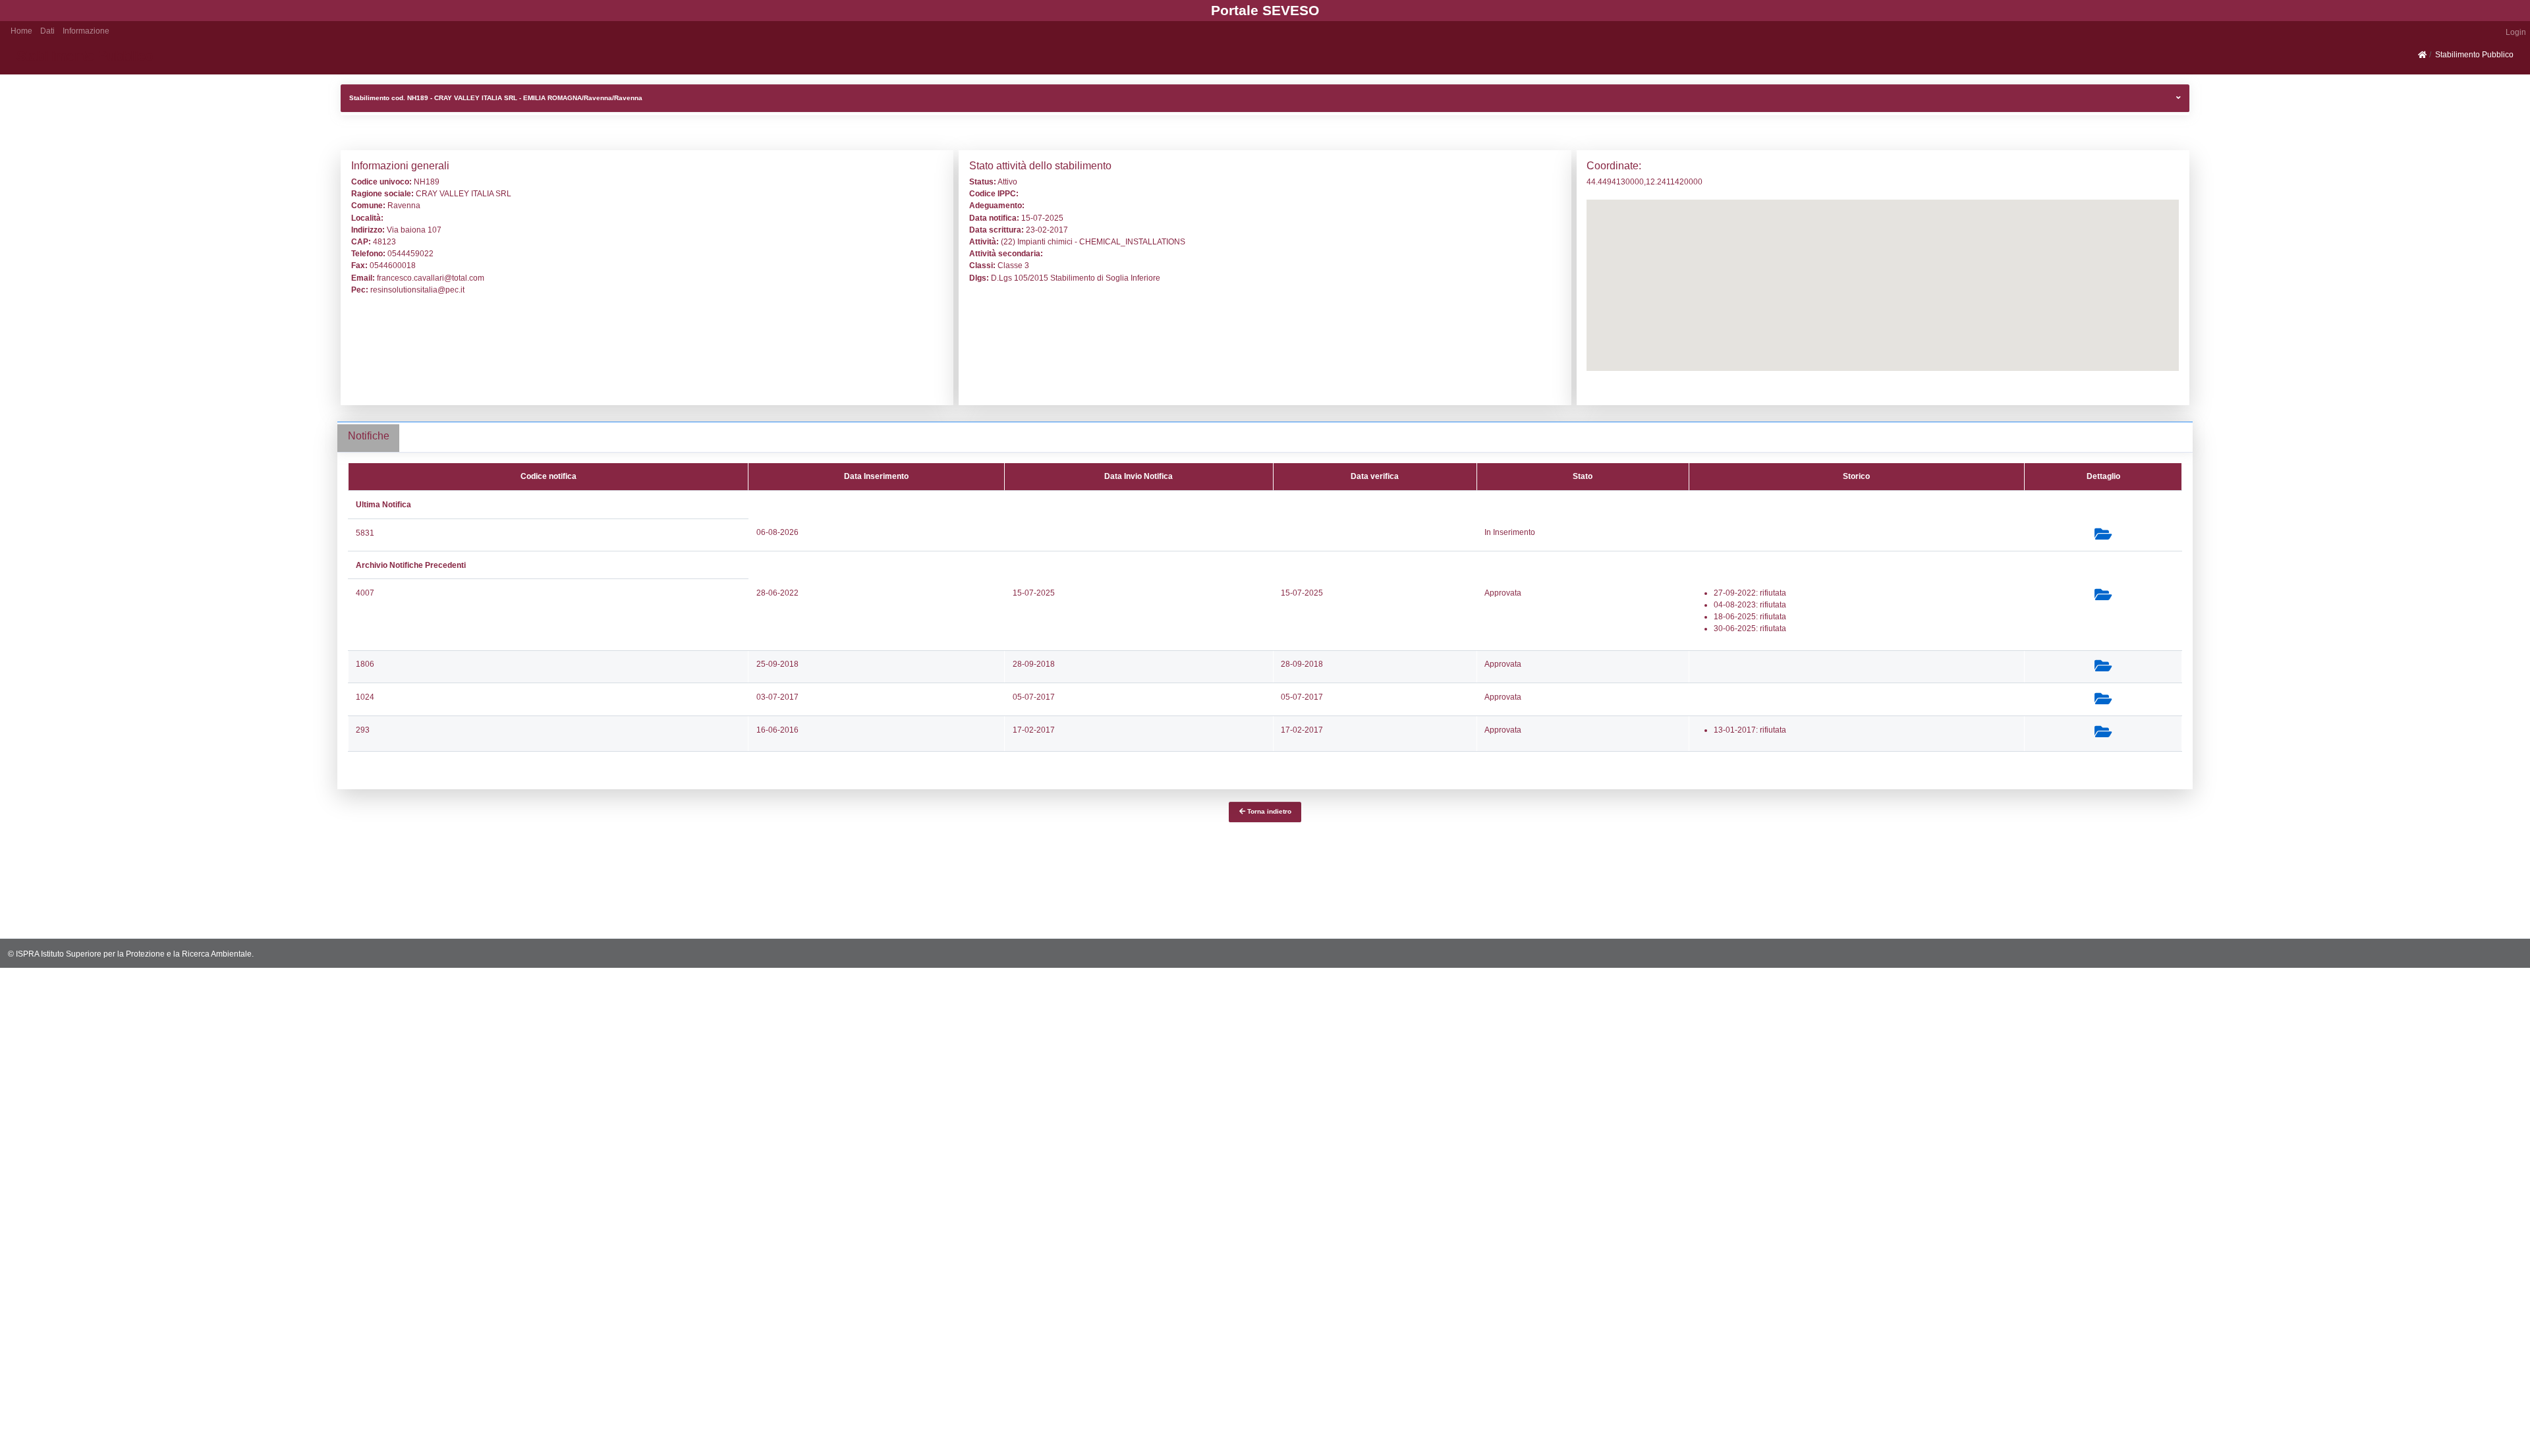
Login (2516, 32)
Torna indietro (1268, 811)
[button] (47, 30)
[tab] (368, 438)
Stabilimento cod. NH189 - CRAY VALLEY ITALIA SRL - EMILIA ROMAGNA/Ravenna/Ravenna (496, 98)
